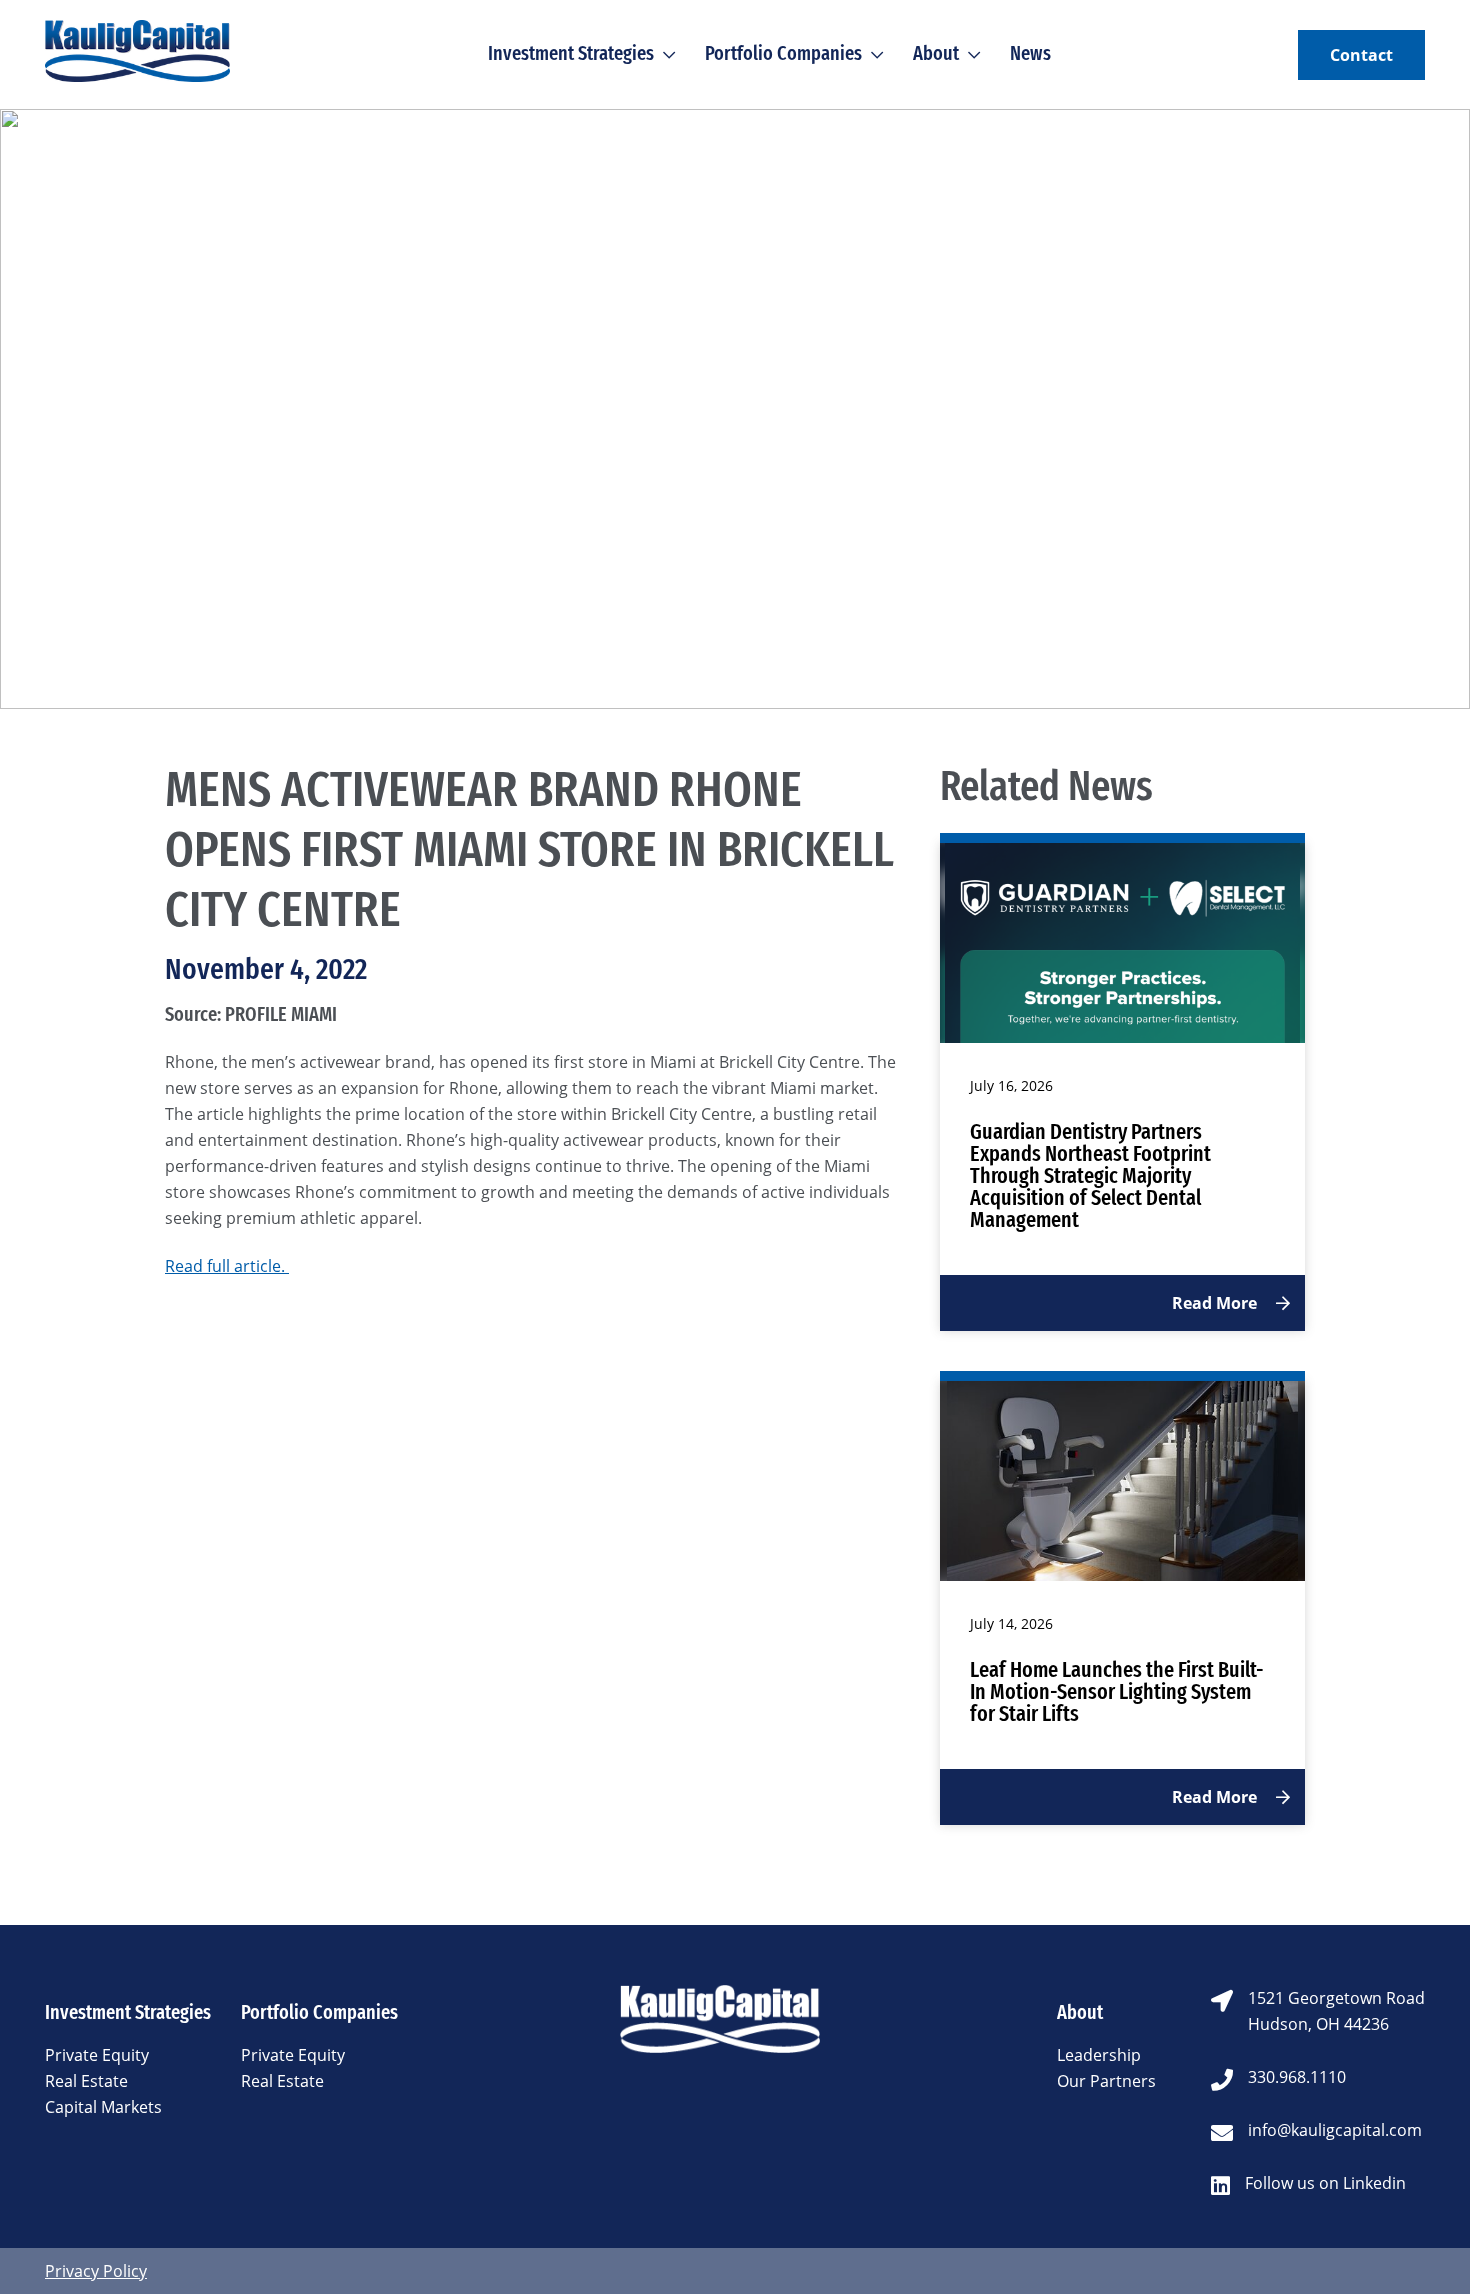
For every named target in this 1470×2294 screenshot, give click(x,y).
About (936, 53)
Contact (1361, 55)
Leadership (1099, 2055)
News (1030, 53)
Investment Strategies (571, 53)
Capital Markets (103, 2107)
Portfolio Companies (783, 53)
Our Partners (1106, 2081)
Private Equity (97, 2055)
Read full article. (227, 1266)
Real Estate (86, 2081)
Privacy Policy (96, 2271)
